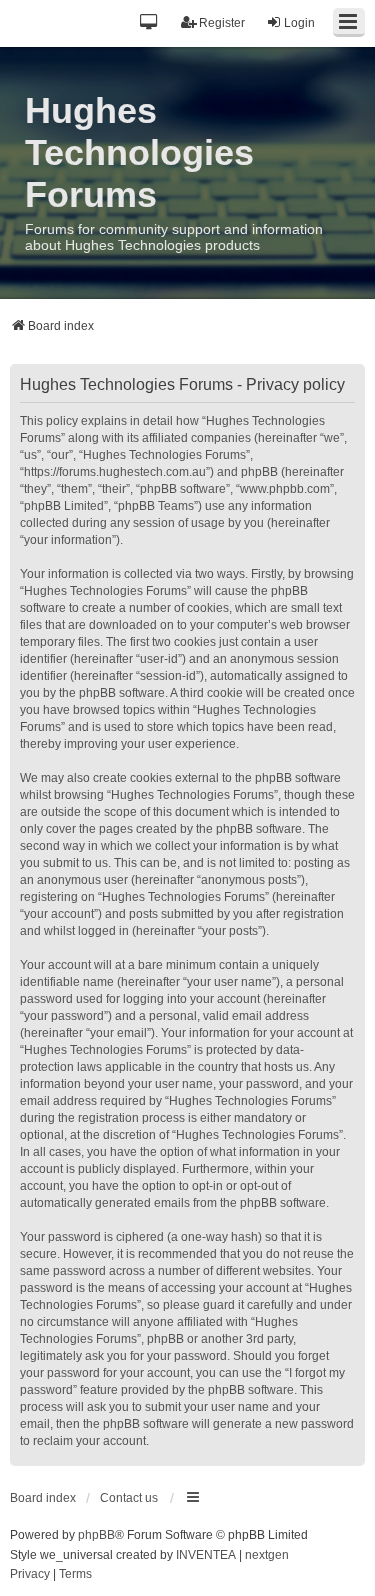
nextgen (267, 1555)
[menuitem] (30, 1575)
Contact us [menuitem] (129, 1498)
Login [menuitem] (299, 23)
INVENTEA (206, 1555)
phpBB (96, 1535)
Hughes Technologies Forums (139, 152)
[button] (149, 23)
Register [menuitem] (222, 23)
